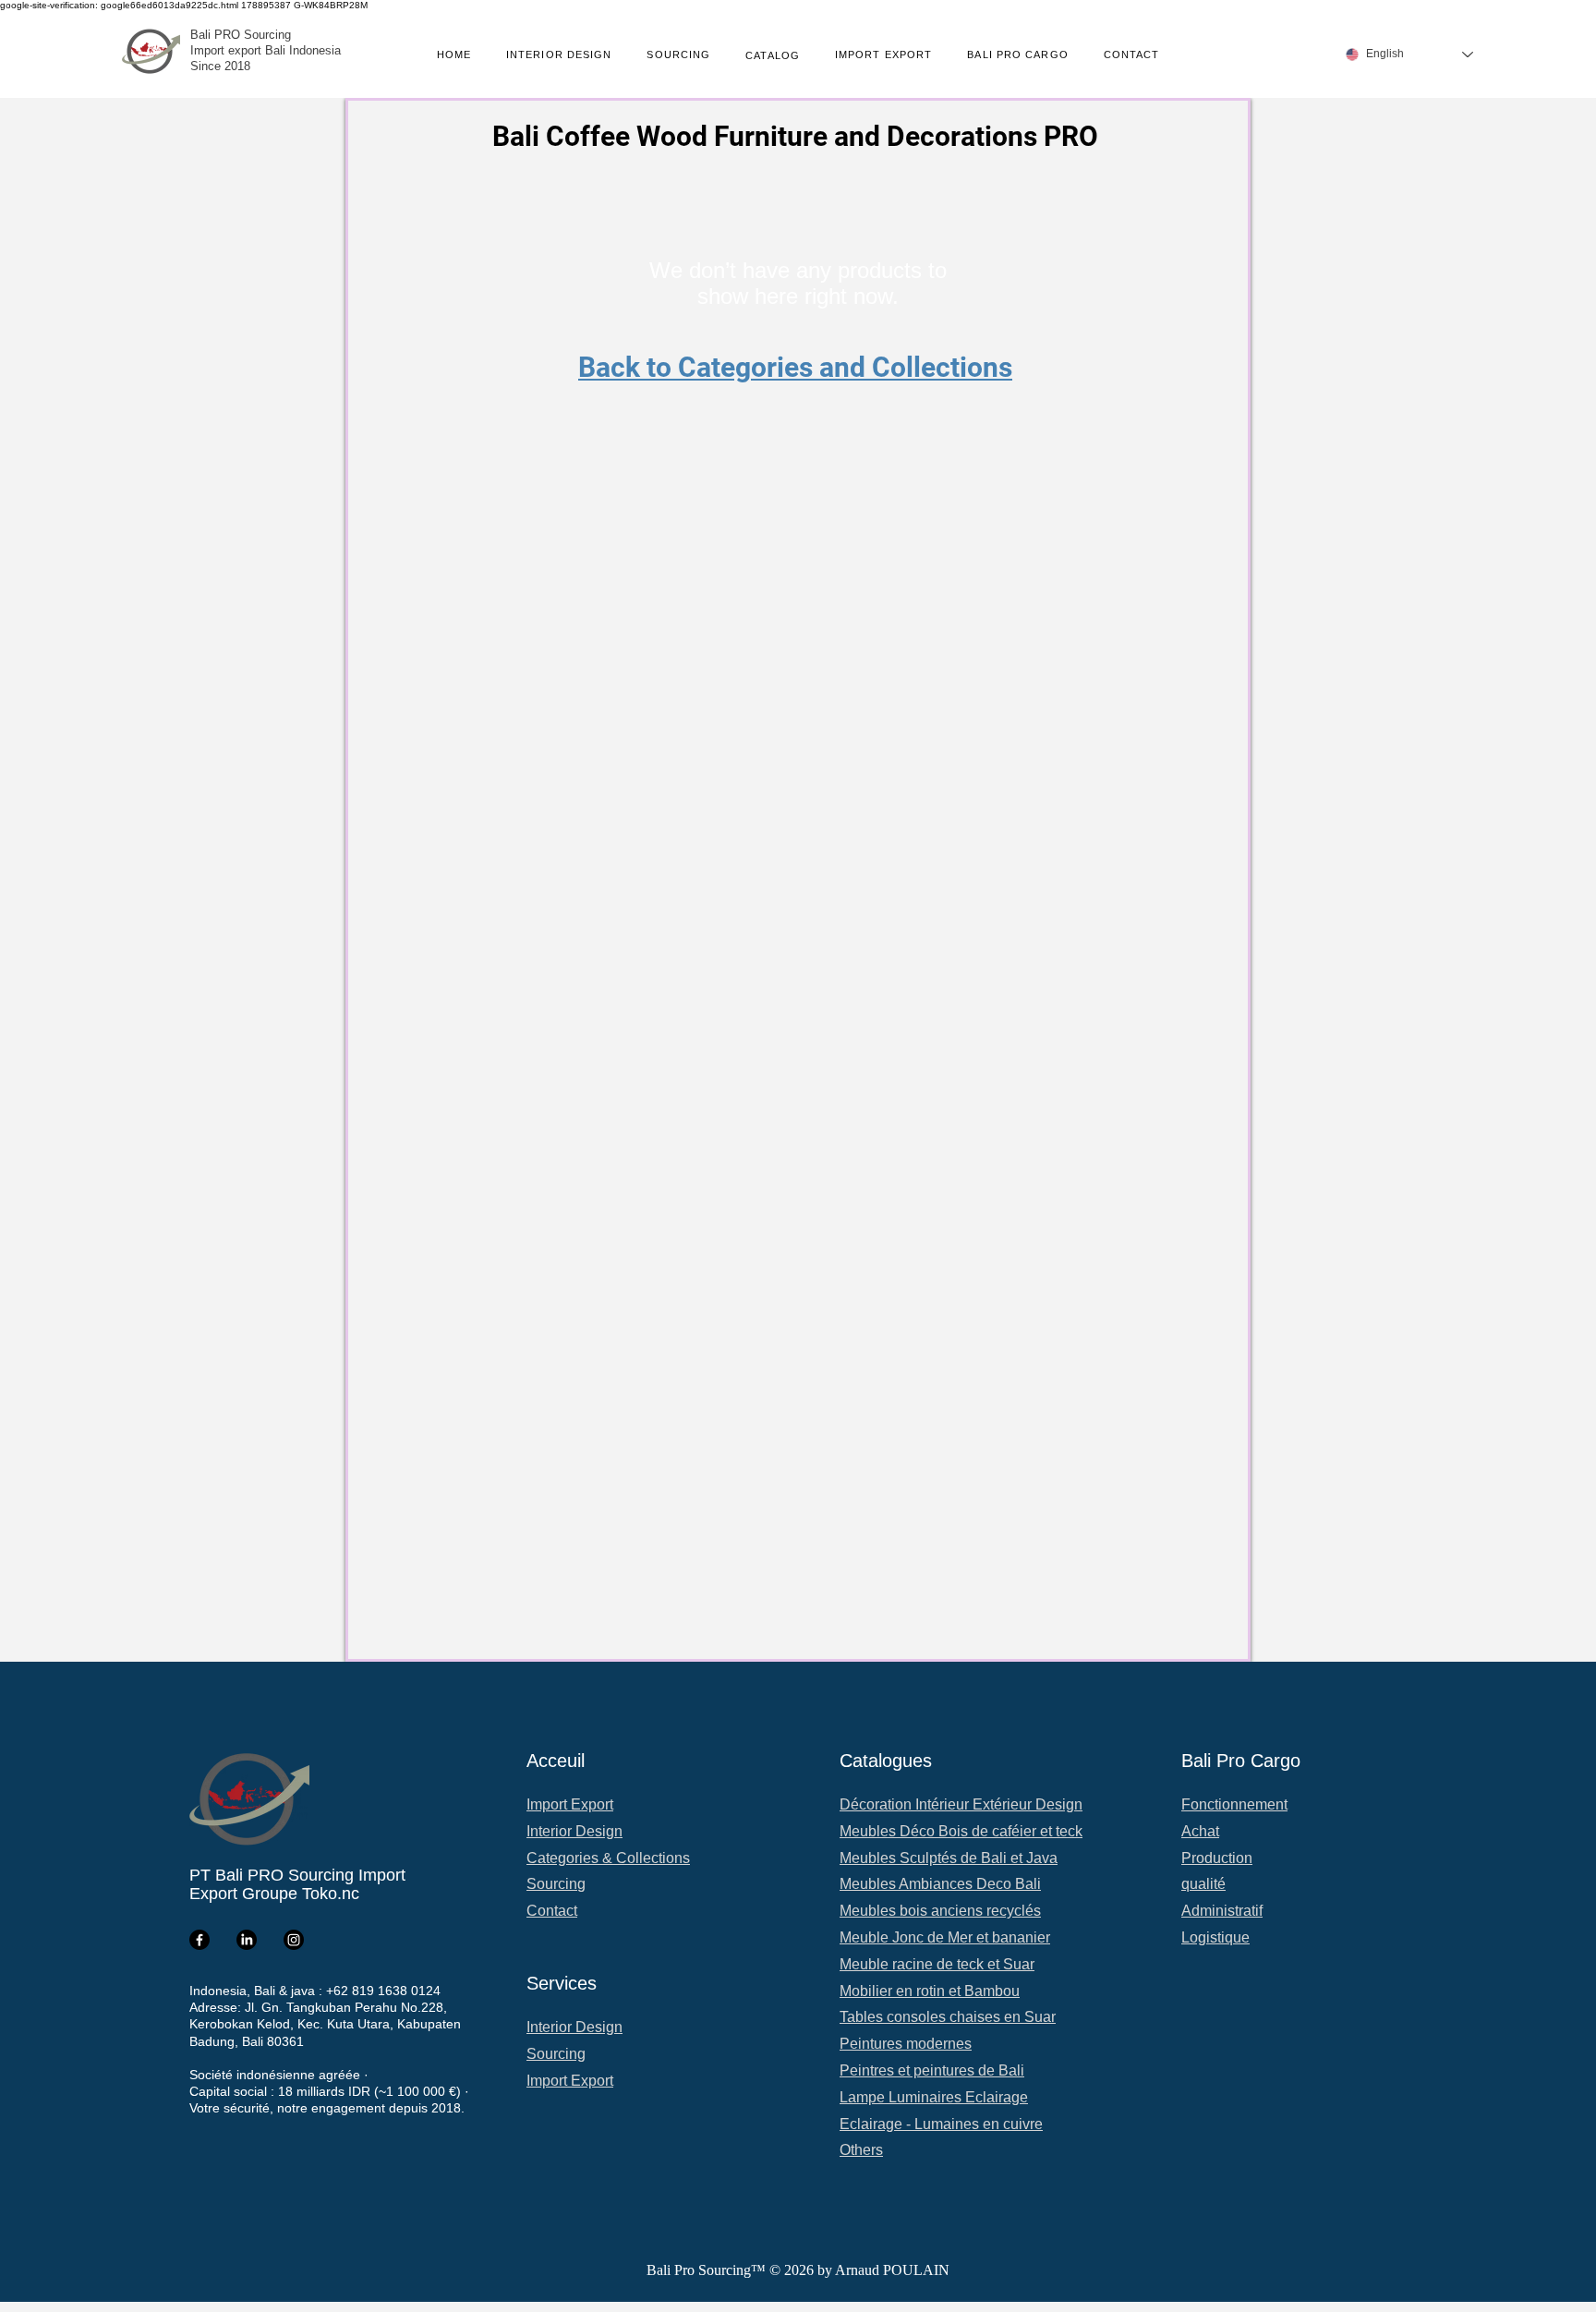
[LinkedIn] (247, 1940)
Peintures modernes (906, 2044)
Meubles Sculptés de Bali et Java (949, 1858)
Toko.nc (331, 1894)
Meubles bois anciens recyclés (940, 1911)
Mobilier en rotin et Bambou (930, 1991)
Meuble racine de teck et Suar (937, 1964)
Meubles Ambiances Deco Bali (940, 1884)
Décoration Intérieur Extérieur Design (961, 1804)
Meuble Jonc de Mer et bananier (945, 1937)
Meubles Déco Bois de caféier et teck (961, 1831)
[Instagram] (294, 1940)
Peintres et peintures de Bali (932, 2070)
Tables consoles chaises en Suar (948, 2017)
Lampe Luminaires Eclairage (934, 2097)
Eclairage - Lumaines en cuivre (941, 2124)
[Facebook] (199, 1940)
